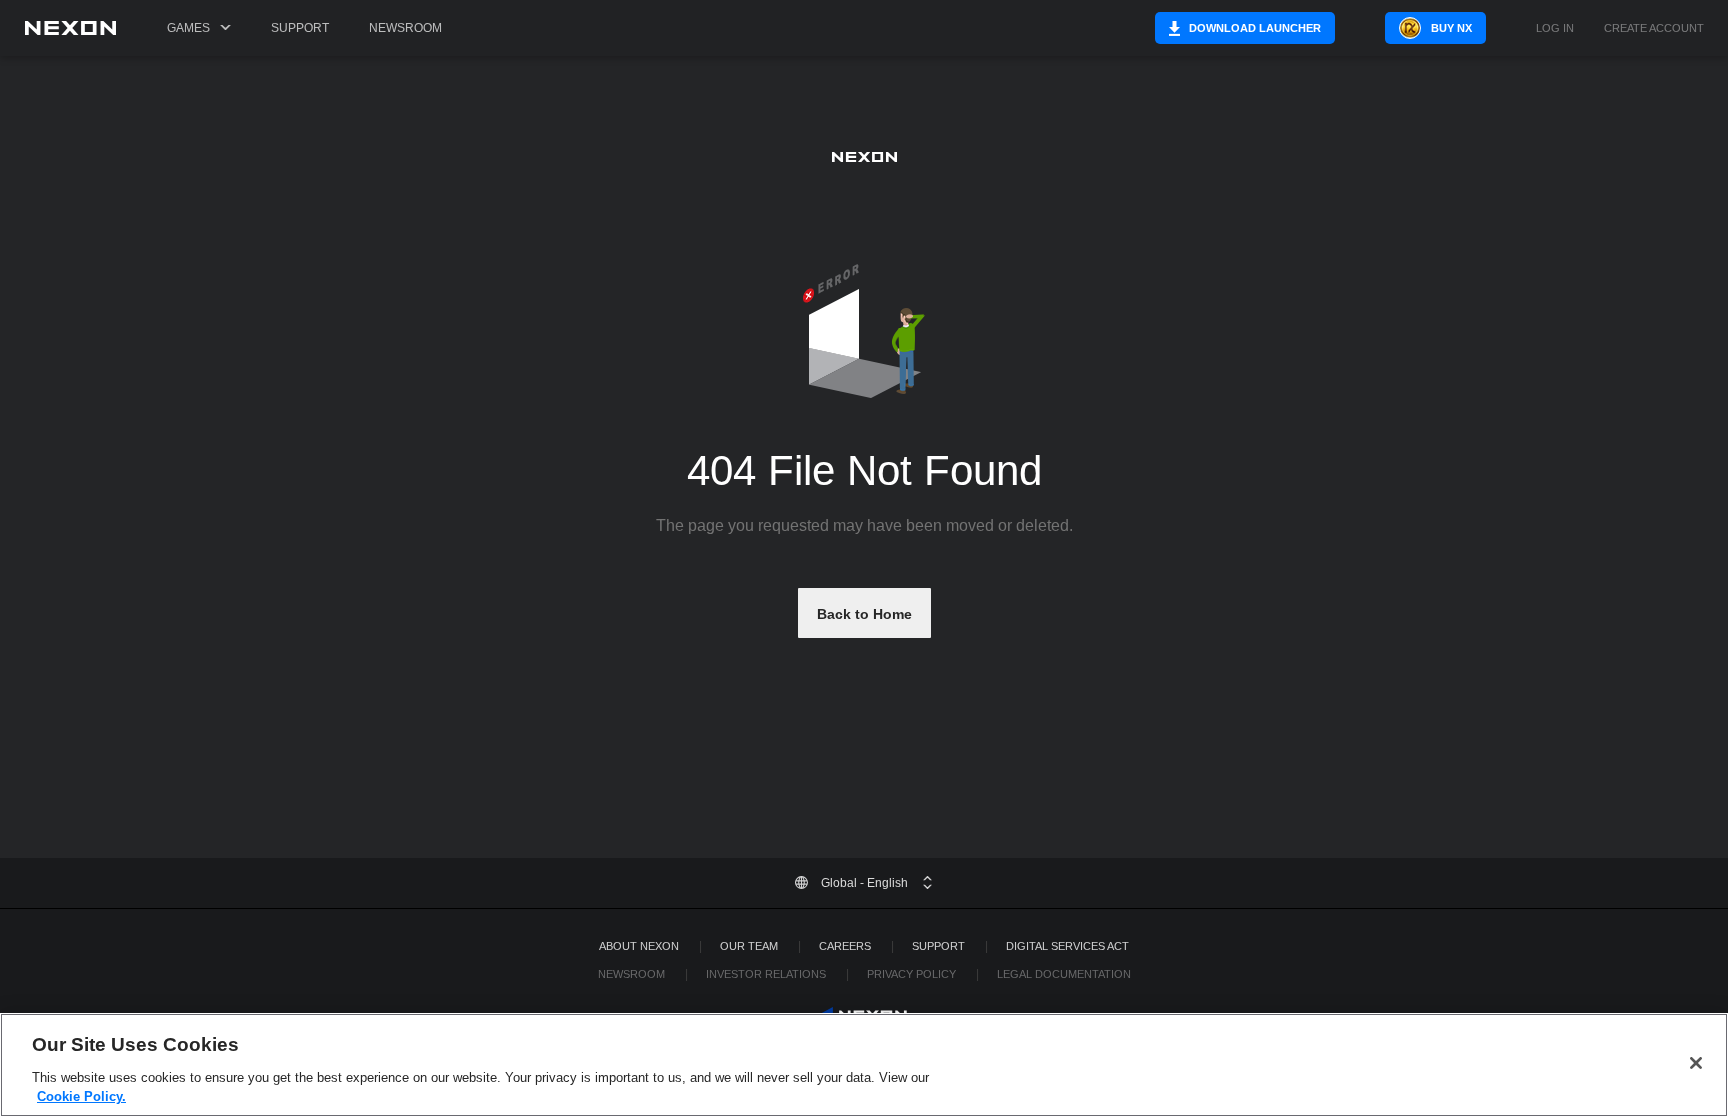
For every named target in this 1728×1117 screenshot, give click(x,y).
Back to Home (864, 614)
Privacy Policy (911, 974)
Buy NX (1451, 28)
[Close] (1696, 1063)
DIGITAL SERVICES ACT (1067, 946)
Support (300, 28)
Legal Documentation (1064, 974)
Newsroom (405, 28)
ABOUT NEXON (639, 946)
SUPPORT (938, 946)
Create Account (1654, 28)
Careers (845, 946)
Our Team (749, 946)
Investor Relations (766, 974)
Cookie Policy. (81, 1096)
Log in (1555, 28)
